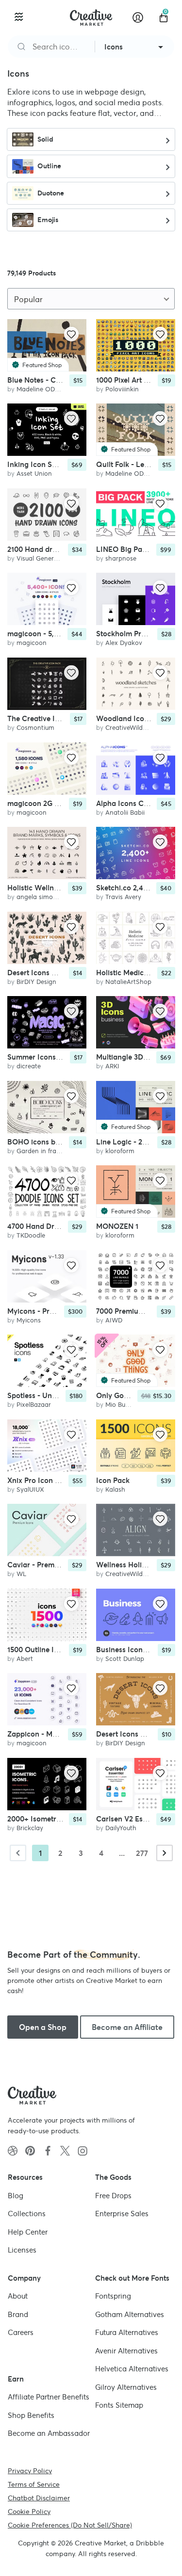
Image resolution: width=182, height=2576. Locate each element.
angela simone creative (51, 897)
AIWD (114, 1320)
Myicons (29, 1320)
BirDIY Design (36, 982)
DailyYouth (121, 1828)
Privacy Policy (30, 2470)
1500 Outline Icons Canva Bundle (64, 1650)
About (18, 2296)
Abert (25, 1659)
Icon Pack (113, 1480)
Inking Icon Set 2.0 (39, 465)
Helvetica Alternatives (132, 2369)
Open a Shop (43, 2027)
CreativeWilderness (133, 728)
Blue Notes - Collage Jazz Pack (60, 380)
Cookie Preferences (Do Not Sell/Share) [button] (70, 2525)
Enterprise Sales (122, 2214)
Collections (27, 2214)
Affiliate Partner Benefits (49, 2397)
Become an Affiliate (127, 2027)
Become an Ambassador (49, 2433)
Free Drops (113, 2195)
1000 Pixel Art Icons (129, 380)
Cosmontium (35, 728)
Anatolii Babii (125, 813)
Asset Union (34, 474)
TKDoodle (31, 1235)
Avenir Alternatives (126, 2350)
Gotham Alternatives (130, 2314)
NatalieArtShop (128, 982)
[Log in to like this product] (71, 334)
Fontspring (113, 2296)
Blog (16, 2195)
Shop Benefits (31, 2415)
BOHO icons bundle (41, 1142)
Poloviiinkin (122, 389)
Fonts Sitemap (119, 2405)
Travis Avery (123, 897)
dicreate (29, 1066)
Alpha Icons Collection (134, 803)
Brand (18, 2314)
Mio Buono (121, 1405)
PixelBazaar (34, 1405)
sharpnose (121, 558)
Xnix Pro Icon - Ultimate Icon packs (67, 1480)
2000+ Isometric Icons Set (51, 1819)
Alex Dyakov (124, 643)
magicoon (32, 643)
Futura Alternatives (127, 2332)
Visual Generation (43, 558)
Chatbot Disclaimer (39, 2497)
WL (21, 1574)
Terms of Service (34, 2484)
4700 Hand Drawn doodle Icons (61, 1226)
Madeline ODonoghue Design (60, 389)
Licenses (22, 2250)
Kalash (115, 1489)
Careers (21, 2332)
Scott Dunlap (125, 1659)
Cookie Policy (29, 2511)
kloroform (120, 1151)
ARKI (112, 1066)
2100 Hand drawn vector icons (59, 549)
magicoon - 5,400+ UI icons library (66, 634)
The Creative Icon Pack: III (52, 718)
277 (142, 1853)
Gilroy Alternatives (126, 2387)
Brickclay (30, 1828)
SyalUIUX (30, 1489)
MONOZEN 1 (117, 1226)
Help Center (28, 2231)
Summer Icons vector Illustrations (64, 1057)
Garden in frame (41, 1151)
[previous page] (18, 1853)
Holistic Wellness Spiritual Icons (61, 888)
